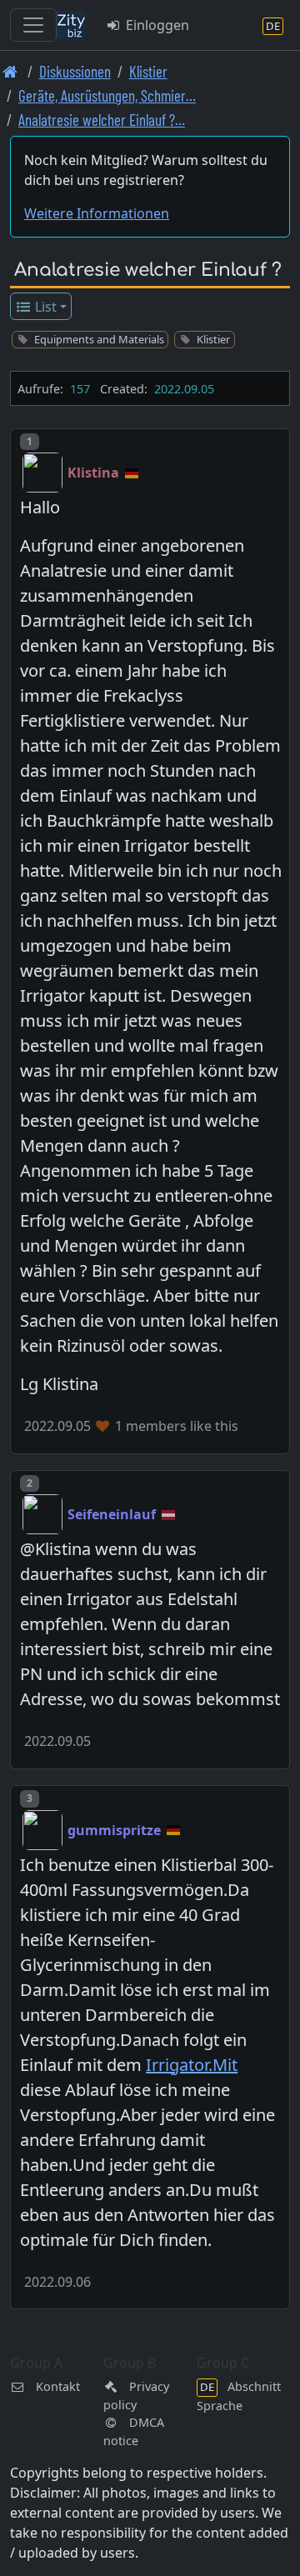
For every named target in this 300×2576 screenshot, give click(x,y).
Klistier (148, 71)
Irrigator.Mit (192, 2065)
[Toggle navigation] (33, 25)
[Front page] (10, 71)
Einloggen (156, 25)
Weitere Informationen (97, 213)
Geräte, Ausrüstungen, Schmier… (107, 95)
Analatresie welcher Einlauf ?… (102, 120)
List (44, 307)
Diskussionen (75, 71)
